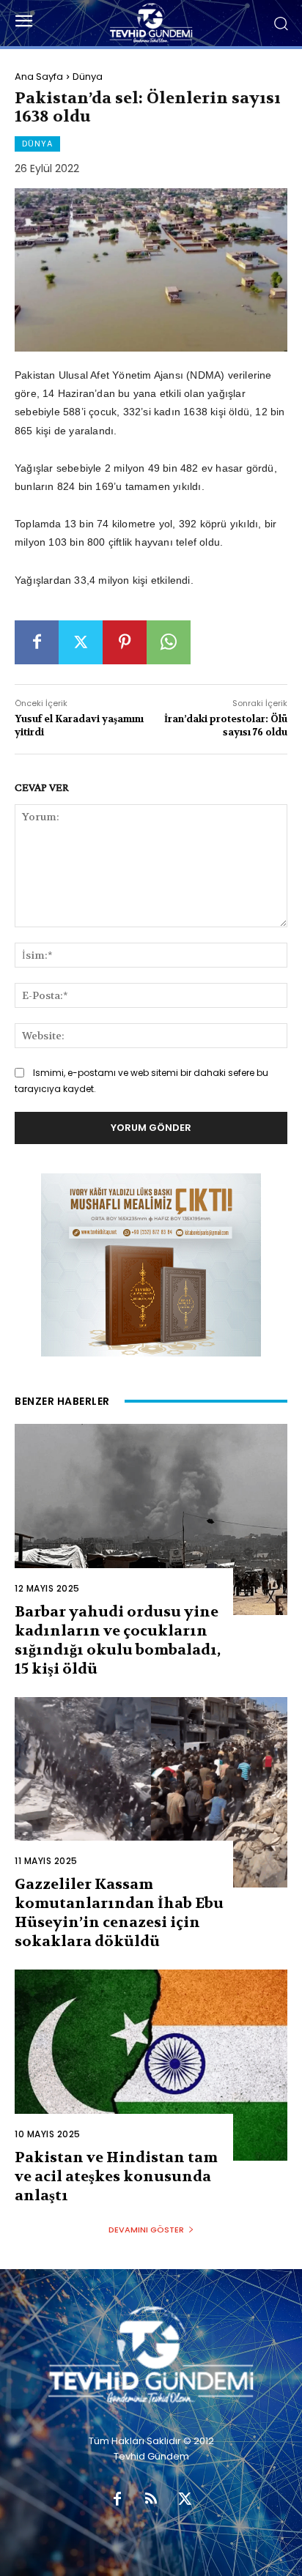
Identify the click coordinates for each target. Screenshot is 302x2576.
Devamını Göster (146, 2230)
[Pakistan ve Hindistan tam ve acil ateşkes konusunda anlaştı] (151, 2065)
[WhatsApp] (169, 642)
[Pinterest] (125, 642)
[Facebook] (37, 642)
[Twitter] (81, 642)
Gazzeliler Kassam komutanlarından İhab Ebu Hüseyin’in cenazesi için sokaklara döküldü (119, 1913)
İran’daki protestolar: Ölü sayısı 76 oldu (226, 725)
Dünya (88, 77)
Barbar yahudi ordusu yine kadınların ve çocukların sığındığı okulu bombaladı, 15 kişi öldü (118, 1640)
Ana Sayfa (39, 77)
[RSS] (151, 2500)
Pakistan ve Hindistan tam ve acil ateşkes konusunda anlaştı (116, 2176)
